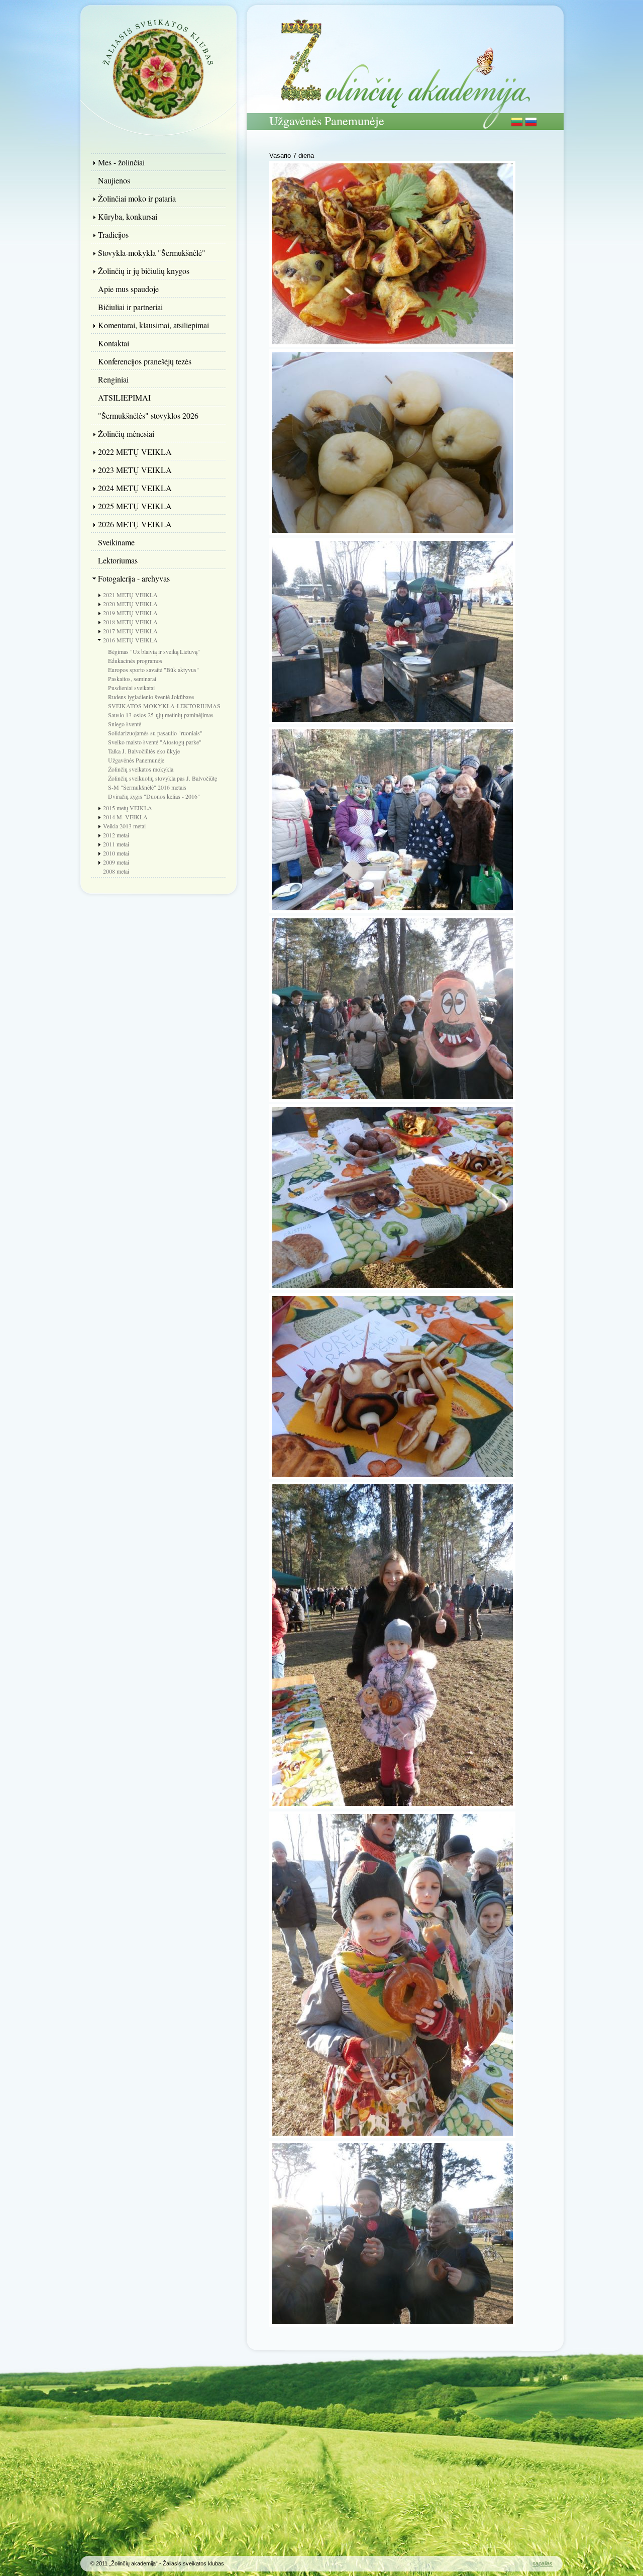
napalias (543, 2563)
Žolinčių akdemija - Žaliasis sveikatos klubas (158, 68)
